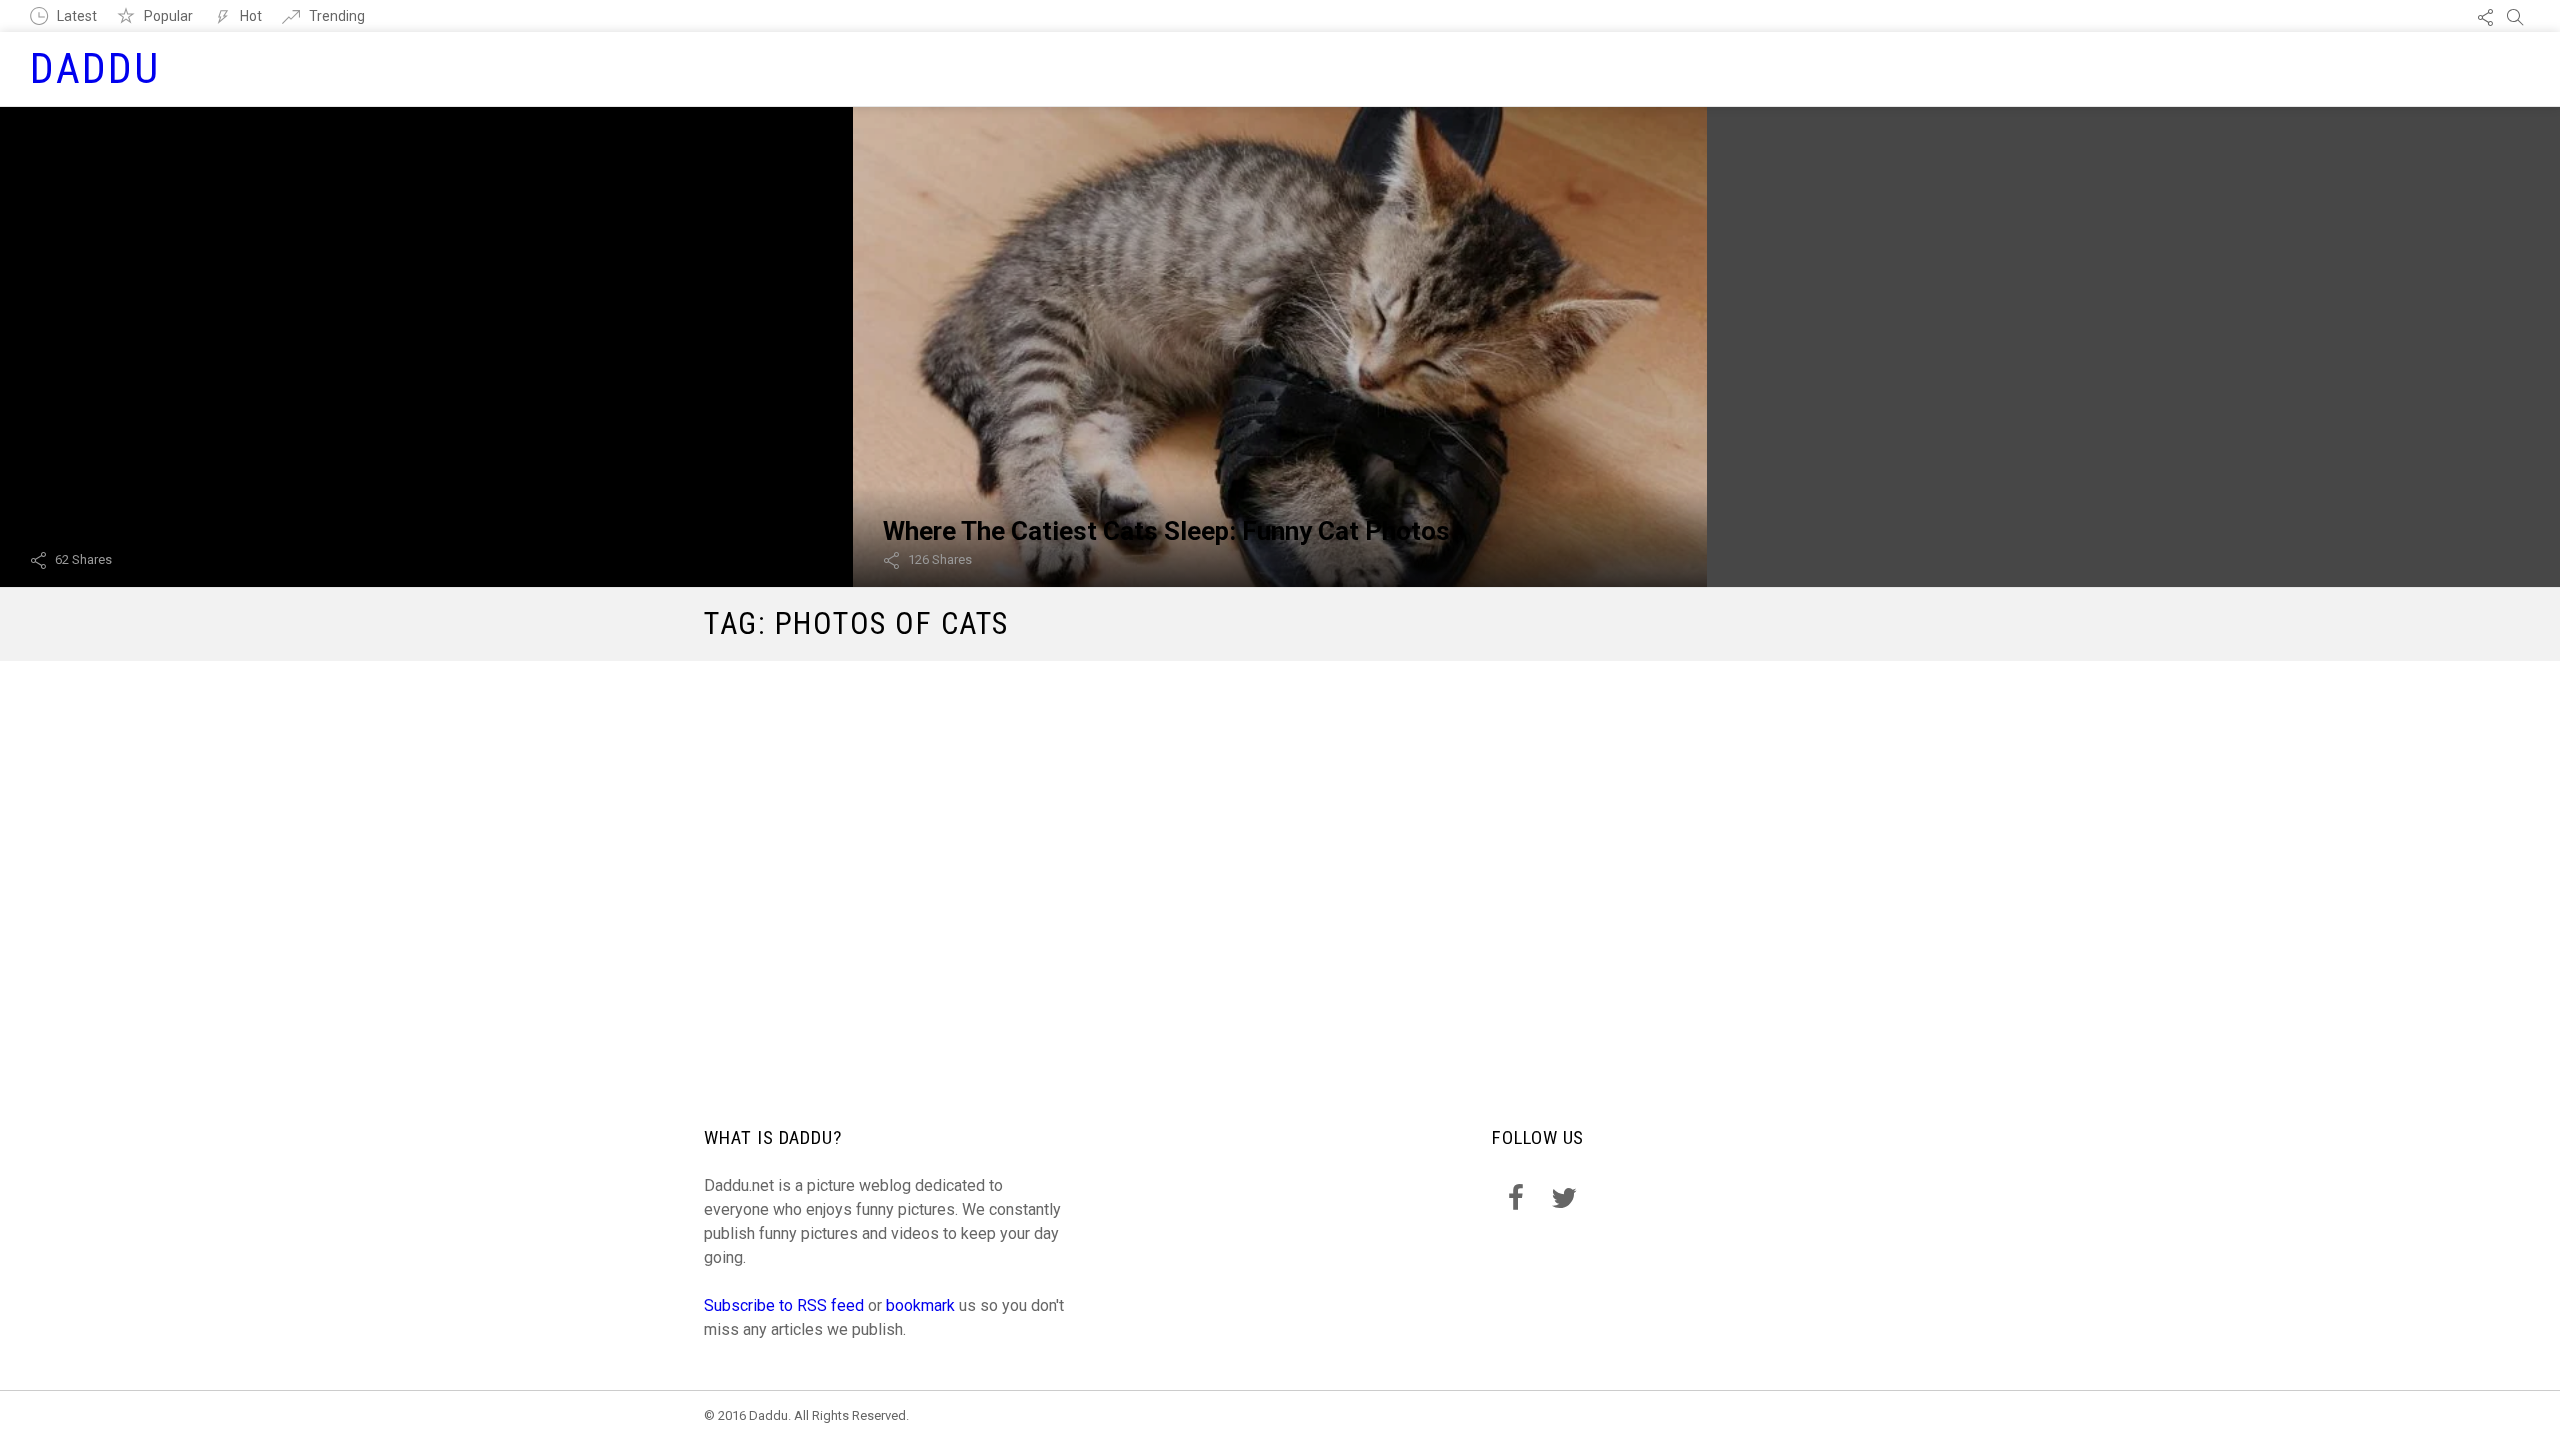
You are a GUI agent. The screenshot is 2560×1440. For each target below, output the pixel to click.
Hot (251, 16)
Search (2515, 16)
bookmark (920, 1305)
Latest (77, 16)
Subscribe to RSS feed (784, 1305)
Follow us (2485, 16)
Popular (168, 16)
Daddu (95, 68)
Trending (337, 16)
